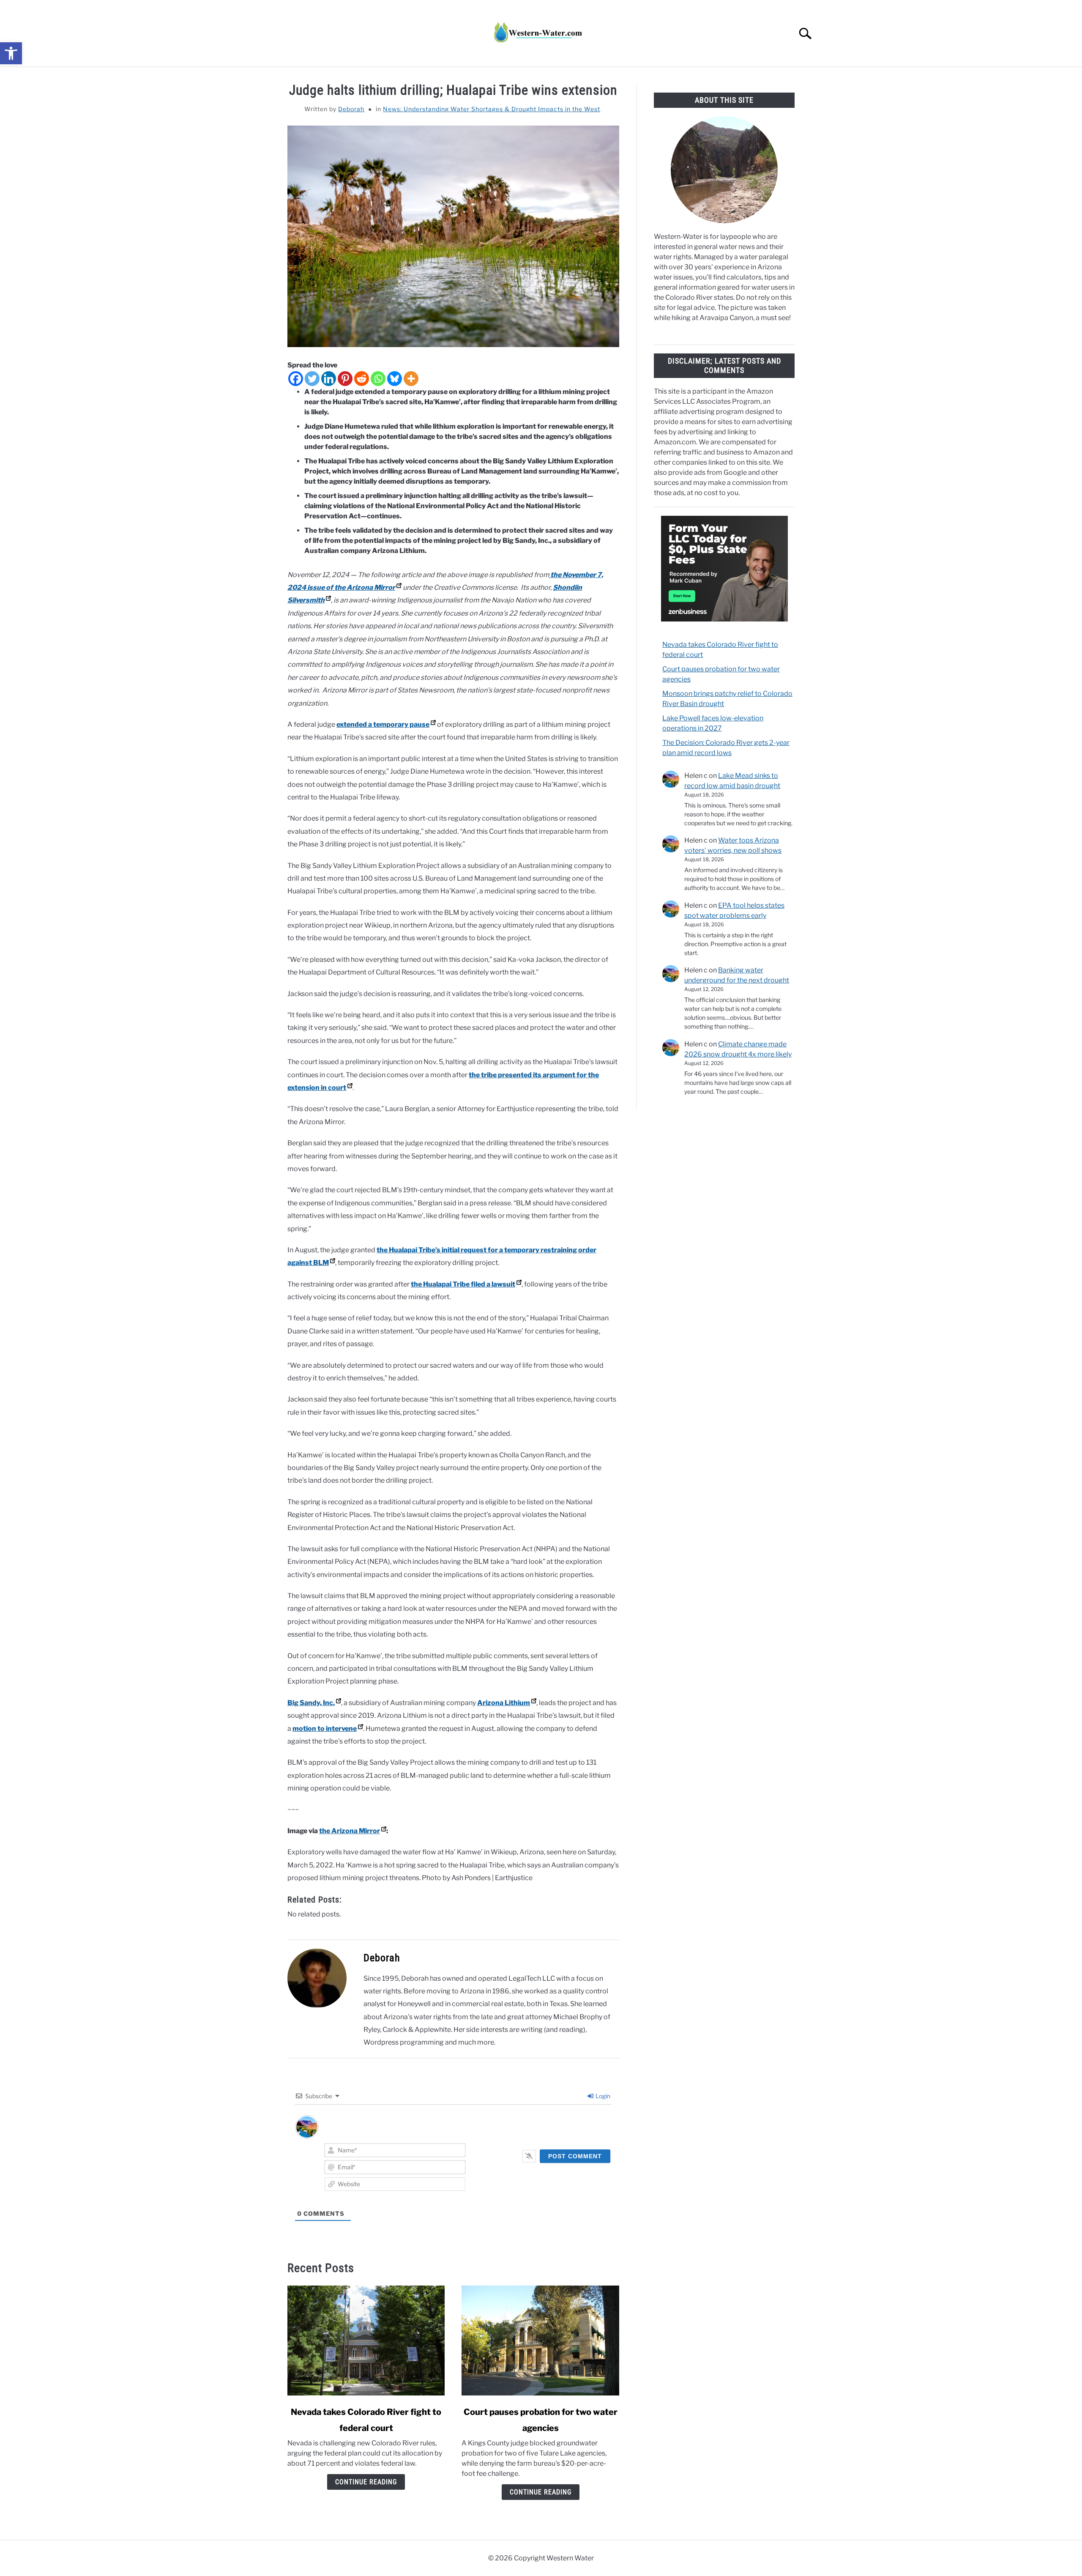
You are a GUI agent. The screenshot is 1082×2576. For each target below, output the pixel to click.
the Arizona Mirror (350, 1831)
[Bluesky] (395, 379)
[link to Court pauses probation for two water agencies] (540, 2341)
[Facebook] (296, 379)
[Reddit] (362, 379)
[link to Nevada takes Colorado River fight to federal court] (366, 2341)
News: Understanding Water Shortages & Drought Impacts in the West (492, 109)
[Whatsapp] (378, 379)
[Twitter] (312, 379)
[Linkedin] (329, 379)
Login (602, 2096)
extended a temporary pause (383, 724)
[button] (11, 53)
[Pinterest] (345, 379)
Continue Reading (366, 2482)
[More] (411, 379)
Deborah (351, 109)
